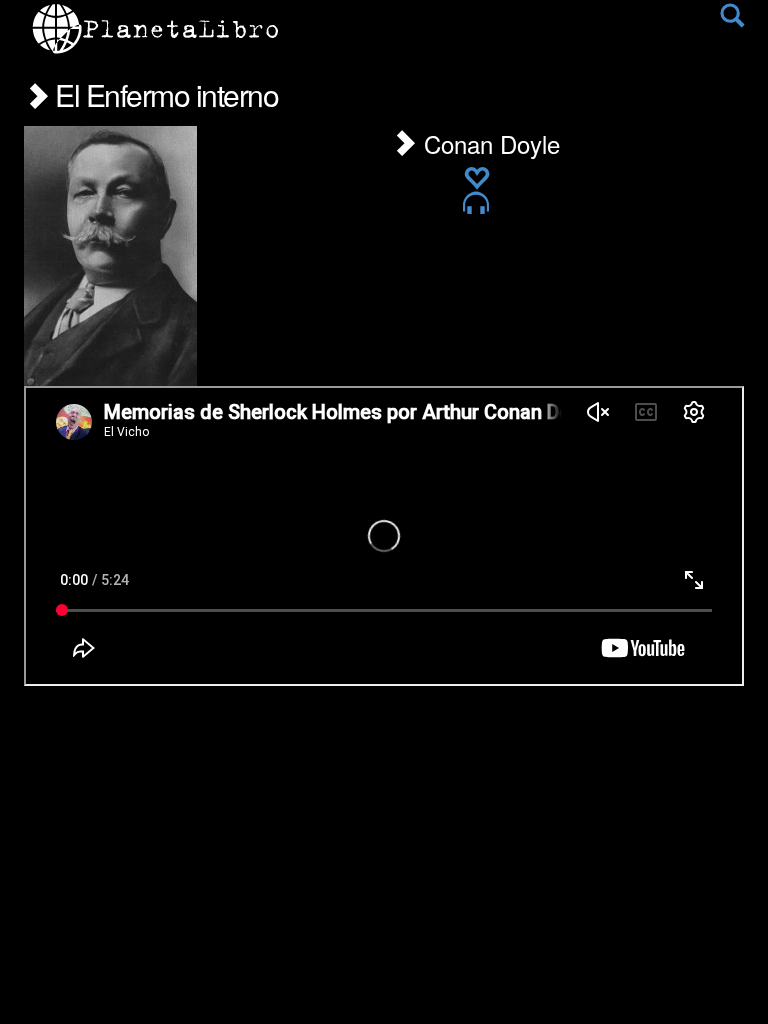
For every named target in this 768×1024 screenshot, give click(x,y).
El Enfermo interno (163, 94)
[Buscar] (732, 20)
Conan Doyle (488, 143)
